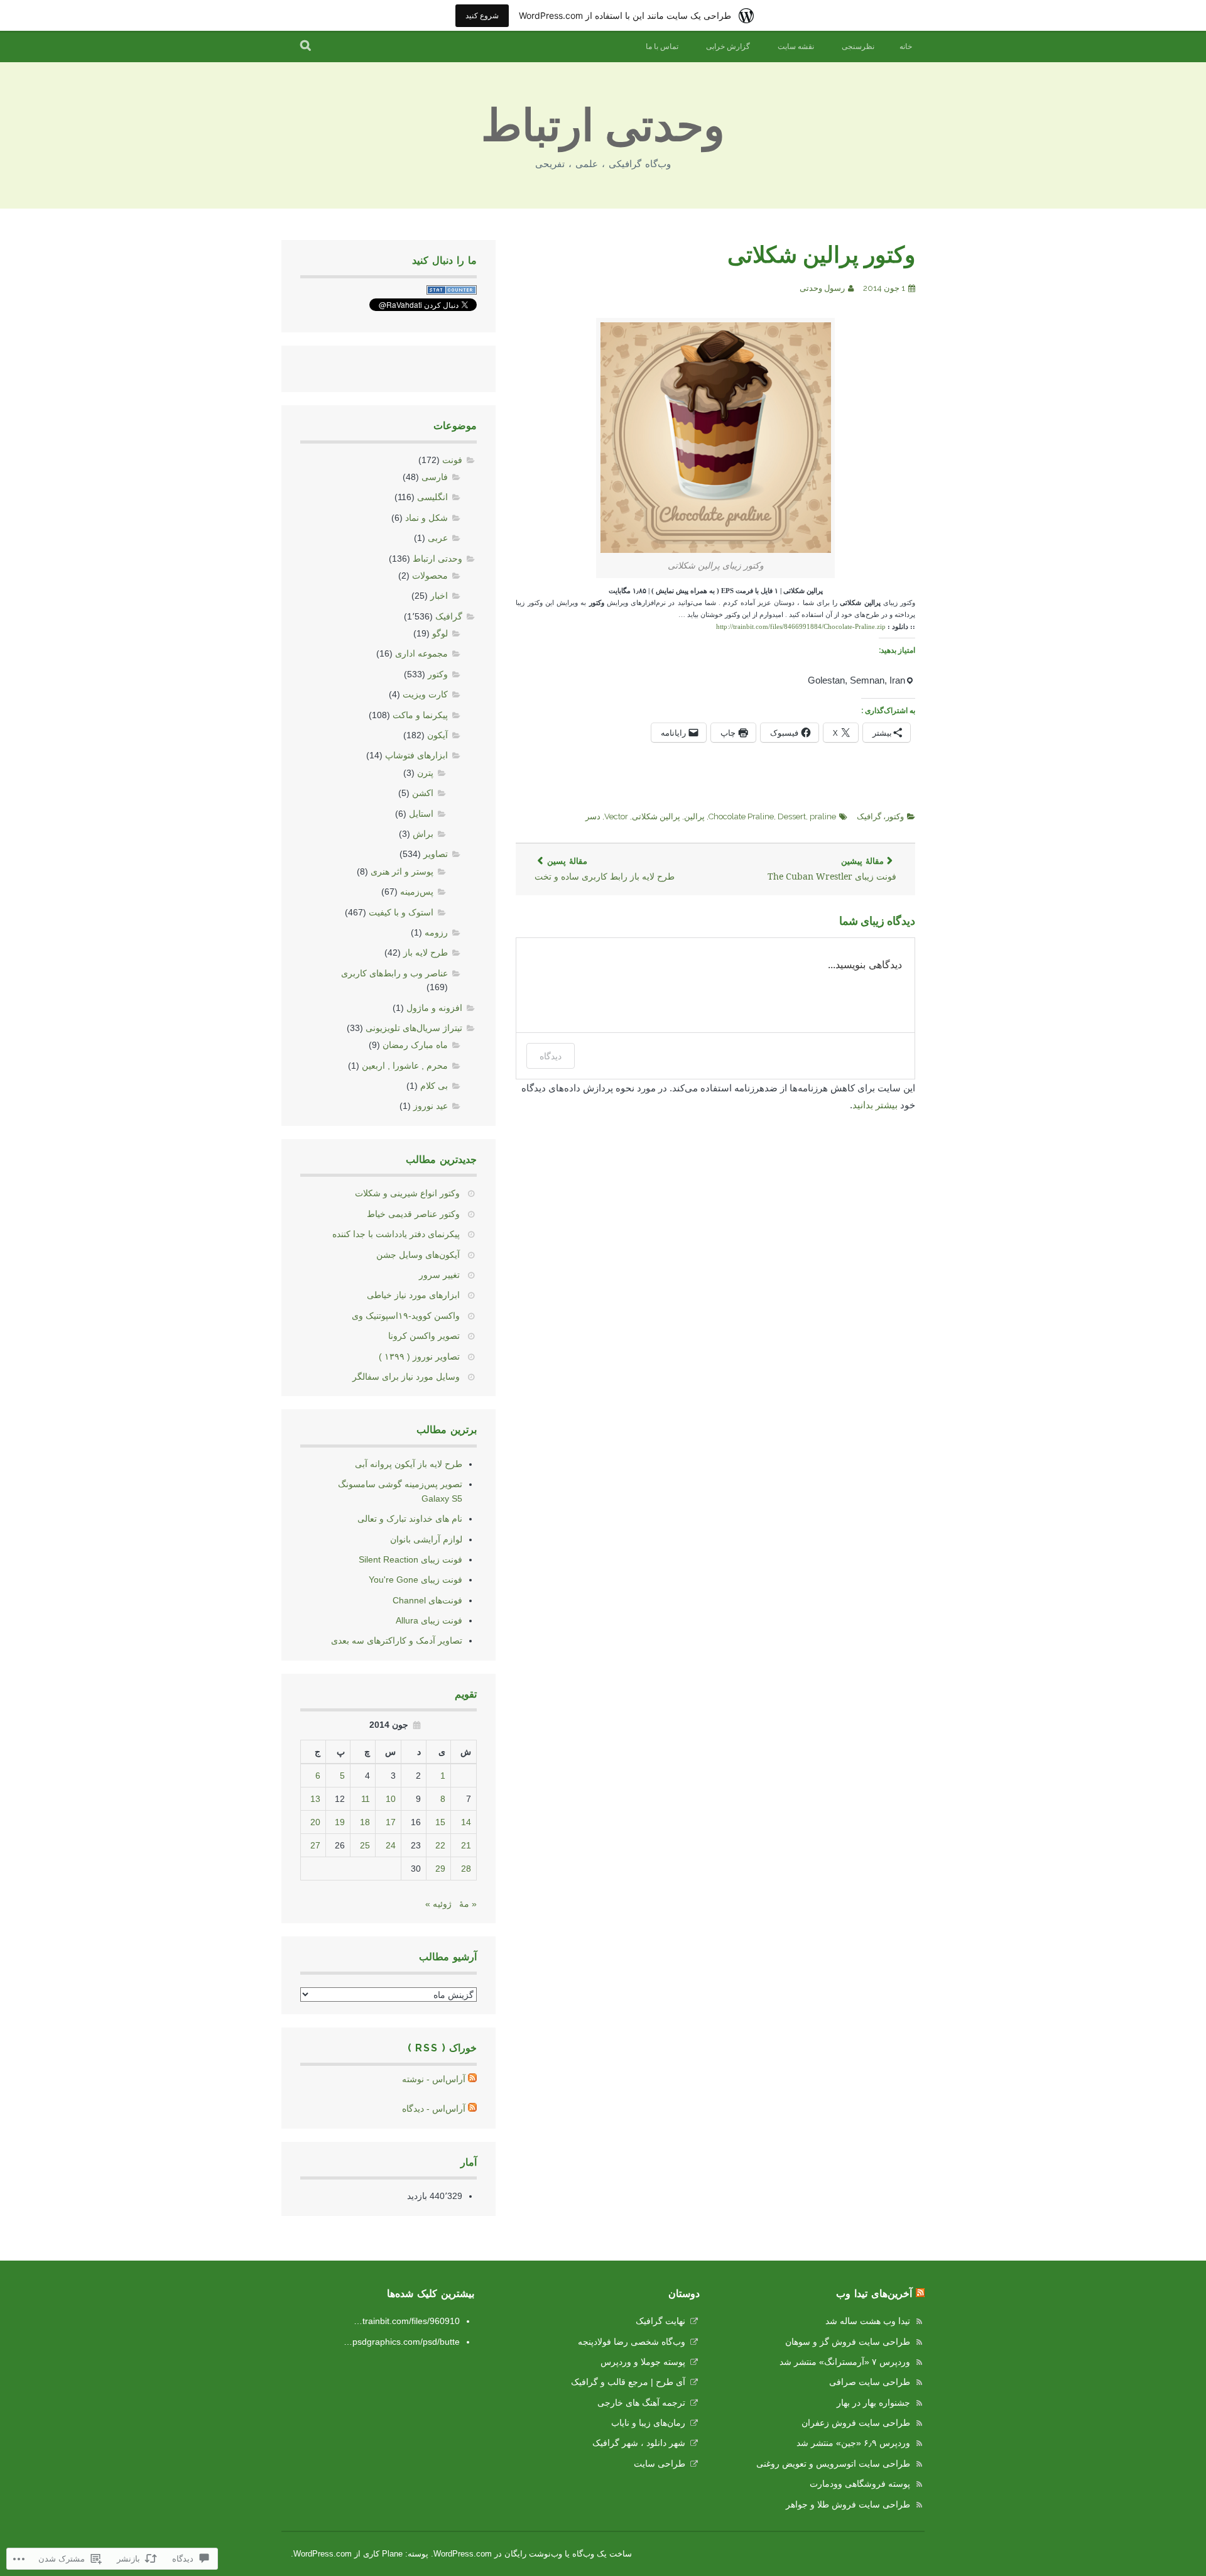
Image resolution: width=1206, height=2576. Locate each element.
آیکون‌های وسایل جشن (418, 1255)
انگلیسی (432, 497)
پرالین (694, 816)
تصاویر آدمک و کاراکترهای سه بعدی (397, 1640)
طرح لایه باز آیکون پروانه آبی (409, 1464)
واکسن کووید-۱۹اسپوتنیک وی (406, 1316)
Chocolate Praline (741, 816)
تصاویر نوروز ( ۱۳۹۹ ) (419, 1356)
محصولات (430, 576)
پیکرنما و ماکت (420, 715)
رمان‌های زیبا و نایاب (648, 2423)
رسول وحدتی (822, 288)
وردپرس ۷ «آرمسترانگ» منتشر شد (845, 2362)
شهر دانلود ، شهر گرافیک (639, 2443)
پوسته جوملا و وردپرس (643, 2362)
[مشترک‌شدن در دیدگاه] (472, 2109)
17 (391, 1822)
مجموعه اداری (421, 653)
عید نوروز (431, 1106)
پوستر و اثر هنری (402, 871)
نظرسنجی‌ (858, 46)
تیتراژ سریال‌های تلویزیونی (414, 1028)
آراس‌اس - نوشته (434, 2079)
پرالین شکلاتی (656, 816)
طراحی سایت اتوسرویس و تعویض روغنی (833, 2464)
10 (391, 1799)
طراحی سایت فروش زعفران (856, 2423)
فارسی (435, 477)
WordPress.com (323, 2554)
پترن (425, 773)
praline (823, 816)
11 (366, 1799)
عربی (438, 538)
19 (340, 1822)
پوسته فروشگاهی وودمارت (860, 2484)
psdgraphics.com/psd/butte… (402, 2342)
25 (365, 1845)
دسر (593, 816)
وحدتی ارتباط (603, 125)
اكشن (423, 793)
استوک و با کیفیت (401, 912)
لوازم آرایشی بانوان (426, 1539)
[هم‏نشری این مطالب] (920, 2294)
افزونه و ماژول (434, 1008)
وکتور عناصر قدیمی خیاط (413, 1214)
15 (440, 1822)
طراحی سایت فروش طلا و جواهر (848, 2504)
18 (365, 1822)
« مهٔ (468, 1904)
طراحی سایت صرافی (870, 2382)
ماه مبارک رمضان (415, 1045)
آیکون (437, 735)
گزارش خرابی (728, 46)
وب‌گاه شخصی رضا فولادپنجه (632, 2342)
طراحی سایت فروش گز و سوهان (848, 2342)
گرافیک (869, 816)
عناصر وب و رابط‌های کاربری (394, 973)
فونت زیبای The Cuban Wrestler (832, 869)
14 (466, 1822)
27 (315, 1845)
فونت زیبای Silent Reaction (410, 1559)
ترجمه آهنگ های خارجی (641, 2403)
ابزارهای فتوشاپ (416, 755)
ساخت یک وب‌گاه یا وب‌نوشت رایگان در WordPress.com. (531, 2554)
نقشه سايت (796, 46)
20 (315, 1822)
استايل (421, 814)
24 (391, 1845)
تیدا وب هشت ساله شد (868, 2321)
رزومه (436, 932)
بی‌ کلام (434, 1086)
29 (440, 1869)
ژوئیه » (438, 1904)
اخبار (439, 596)
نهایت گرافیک (660, 2321)
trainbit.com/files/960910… (407, 2321)
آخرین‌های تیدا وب (874, 2294)
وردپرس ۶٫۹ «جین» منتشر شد (853, 2443)
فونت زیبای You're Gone (416, 1580)
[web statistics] (452, 292)
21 (466, 1845)
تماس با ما (662, 46)
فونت (452, 460)
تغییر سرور (439, 1275)
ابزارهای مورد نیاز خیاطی (413, 1295)
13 (315, 1799)
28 (466, 1869)
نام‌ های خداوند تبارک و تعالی (410, 1519)
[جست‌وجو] (306, 46)
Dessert (792, 816)
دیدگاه (551, 1056)
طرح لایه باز (426, 952)
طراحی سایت (660, 2464)
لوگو (440, 633)
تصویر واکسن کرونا (424, 1336)
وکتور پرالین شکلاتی (821, 254)
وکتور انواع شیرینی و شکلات (407, 1193)
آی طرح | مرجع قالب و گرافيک (628, 2382)
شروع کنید (482, 15)
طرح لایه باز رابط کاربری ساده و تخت (605, 869)
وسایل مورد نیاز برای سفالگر (406, 1377)
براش (423, 834)
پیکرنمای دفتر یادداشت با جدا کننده (396, 1234)
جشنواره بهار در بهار (873, 2403)
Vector (616, 816)
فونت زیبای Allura (429, 1620)
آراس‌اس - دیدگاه (434, 2109)
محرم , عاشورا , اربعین (405, 1066)
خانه (906, 46)
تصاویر (436, 854)
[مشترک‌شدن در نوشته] (472, 2079)
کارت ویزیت (425, 694)
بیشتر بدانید (875, 1105)
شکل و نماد (426, 518)
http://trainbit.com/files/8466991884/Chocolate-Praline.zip (801, 627)
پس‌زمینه (417, 892)
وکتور (895, 816)
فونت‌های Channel (427, 1600)
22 (440, 1845)
